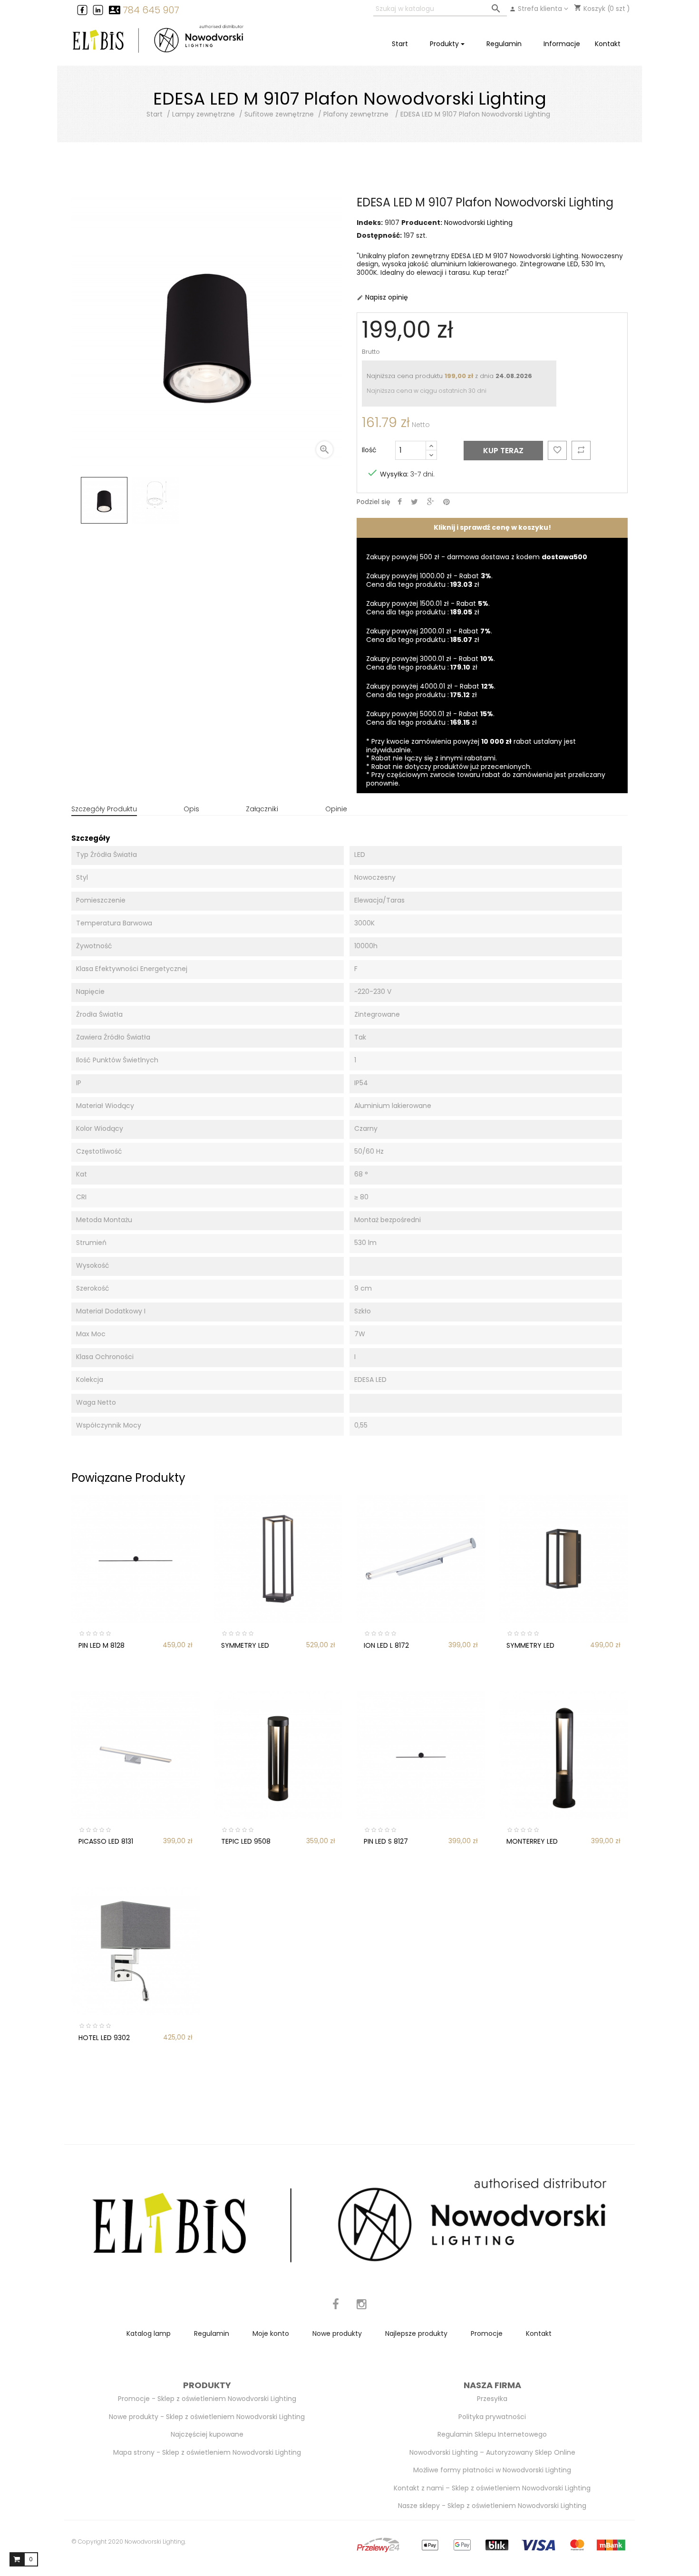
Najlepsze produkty (416, 2333)
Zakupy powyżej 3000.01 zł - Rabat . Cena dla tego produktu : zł (431, 663)
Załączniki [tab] (262, 809)
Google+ (431, 502)
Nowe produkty (337, 2333)
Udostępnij (400, 502)
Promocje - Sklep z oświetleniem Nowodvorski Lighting (207, 2399)
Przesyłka (492, 2399)
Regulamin (212, 2333)
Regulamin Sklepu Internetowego (492, 2434)
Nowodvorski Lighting (478, 223)
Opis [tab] (191, 809)
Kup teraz (503, 451)
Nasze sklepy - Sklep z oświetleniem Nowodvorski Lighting (492, 2506)
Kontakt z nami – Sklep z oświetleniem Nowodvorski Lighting (492, 2488)
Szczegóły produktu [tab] (104, 809)
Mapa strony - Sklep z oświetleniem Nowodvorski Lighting (207, 2452)
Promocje (487, 2333)
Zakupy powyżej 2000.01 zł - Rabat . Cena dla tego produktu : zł (429, 635)
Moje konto (271, 2333)
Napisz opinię (382, 297)
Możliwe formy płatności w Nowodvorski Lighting (492, 2470)
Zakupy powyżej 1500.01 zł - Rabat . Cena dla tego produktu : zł (428, 608)
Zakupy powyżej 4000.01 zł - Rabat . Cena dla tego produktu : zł (431, 690)
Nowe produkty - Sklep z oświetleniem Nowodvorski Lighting (207, 2417)
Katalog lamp (149, 2333)
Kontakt (539, 2333)
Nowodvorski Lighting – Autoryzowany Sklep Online (492, 2452)
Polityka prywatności (492, 2417)
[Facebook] (336, 2309)
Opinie (336, 809)
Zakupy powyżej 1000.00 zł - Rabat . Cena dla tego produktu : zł (429, 580)
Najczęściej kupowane (207, 2434)
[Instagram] (362, 2309)
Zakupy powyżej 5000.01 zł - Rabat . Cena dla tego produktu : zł (430, 718)
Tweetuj (414, 502)
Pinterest (447, 502)
